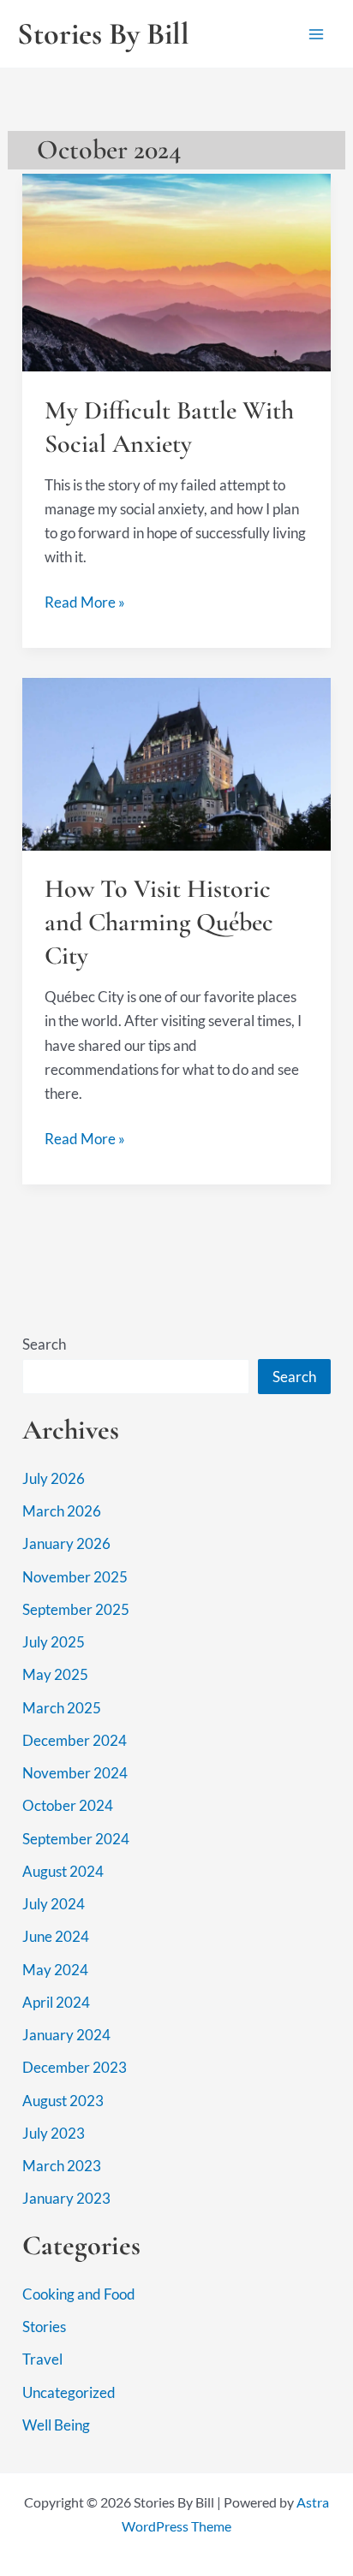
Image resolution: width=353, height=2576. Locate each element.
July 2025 (54, 1642)
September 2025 (76, 1609)
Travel (42, 2359)
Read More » (85, 603)
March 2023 (62, 2166)
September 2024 (76, 1839)
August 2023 (63, 2101)
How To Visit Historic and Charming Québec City (159, 922)
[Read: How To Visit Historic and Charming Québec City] (176, 762)
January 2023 (66, 2198)
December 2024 (75, 1740)
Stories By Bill (103, 34)
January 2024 (66, 2035)
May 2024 (55, 1970)
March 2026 (62, 1511)
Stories (44, 2327)
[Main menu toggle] (317, 34)
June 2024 (56, 1936)
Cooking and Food (79, 2294)
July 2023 (54, 2133)
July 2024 (54, 1904)
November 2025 (75, 1577)
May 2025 (55, 1674)
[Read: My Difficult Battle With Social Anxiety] (176, 271)
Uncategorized (69, 2392)
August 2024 (63, 1871)
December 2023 (75, 2067)
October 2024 (68, 1805)
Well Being (56, 2425)
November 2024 (75, 1773)
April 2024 (56, 2002)
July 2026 (54, 1478)
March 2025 (62, 1708)
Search (44, 1344)
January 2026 (66, 1543)
